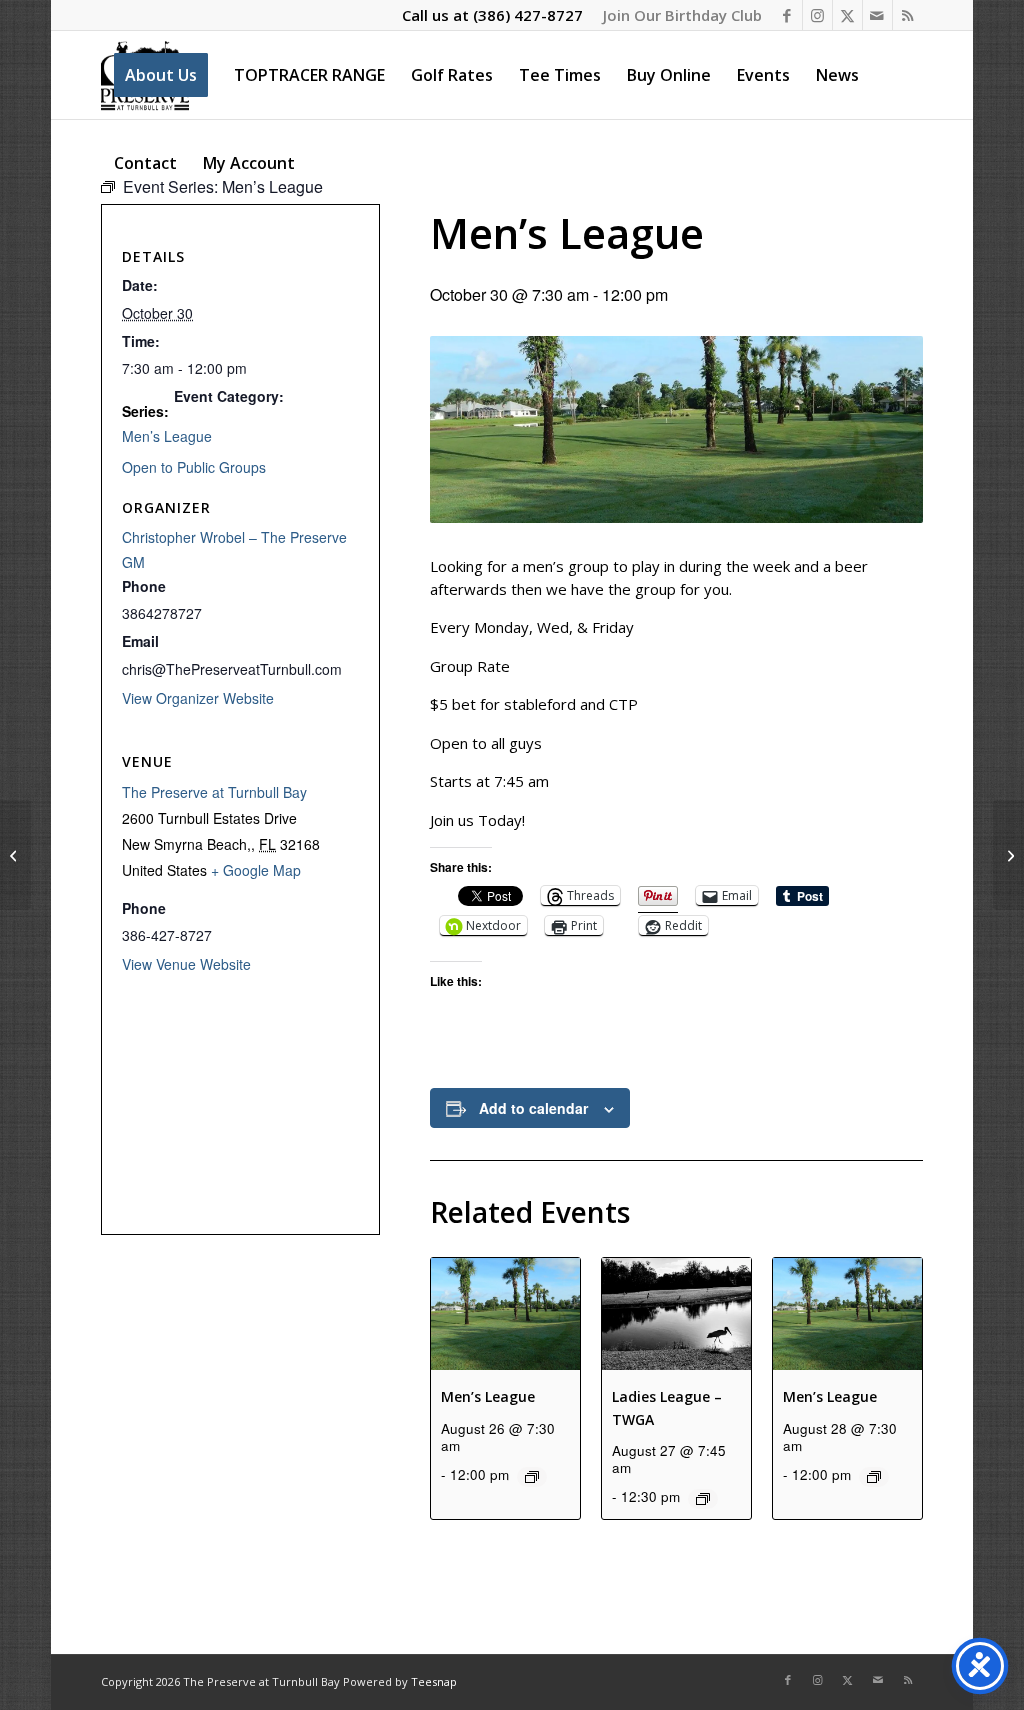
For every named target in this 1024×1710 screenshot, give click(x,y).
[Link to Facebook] (787, 15)
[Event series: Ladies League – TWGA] (703, 1499)
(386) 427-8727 (528, 15)
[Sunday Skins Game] (1008, 855)
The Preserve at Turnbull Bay (214, 792)
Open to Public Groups (194, 467)
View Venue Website (186, 964)
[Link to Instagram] (817, 15)
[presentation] (505, 1314)
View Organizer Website (198, 698)
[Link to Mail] (877, 15)
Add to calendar (533, 1108)
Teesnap (434, 1681)
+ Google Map (256, 870)
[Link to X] (847, 15)
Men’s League (488, 1396)
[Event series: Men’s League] (532, 1477)
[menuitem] (677, 15)
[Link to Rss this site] (908, 15)
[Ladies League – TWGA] (15, 855)
